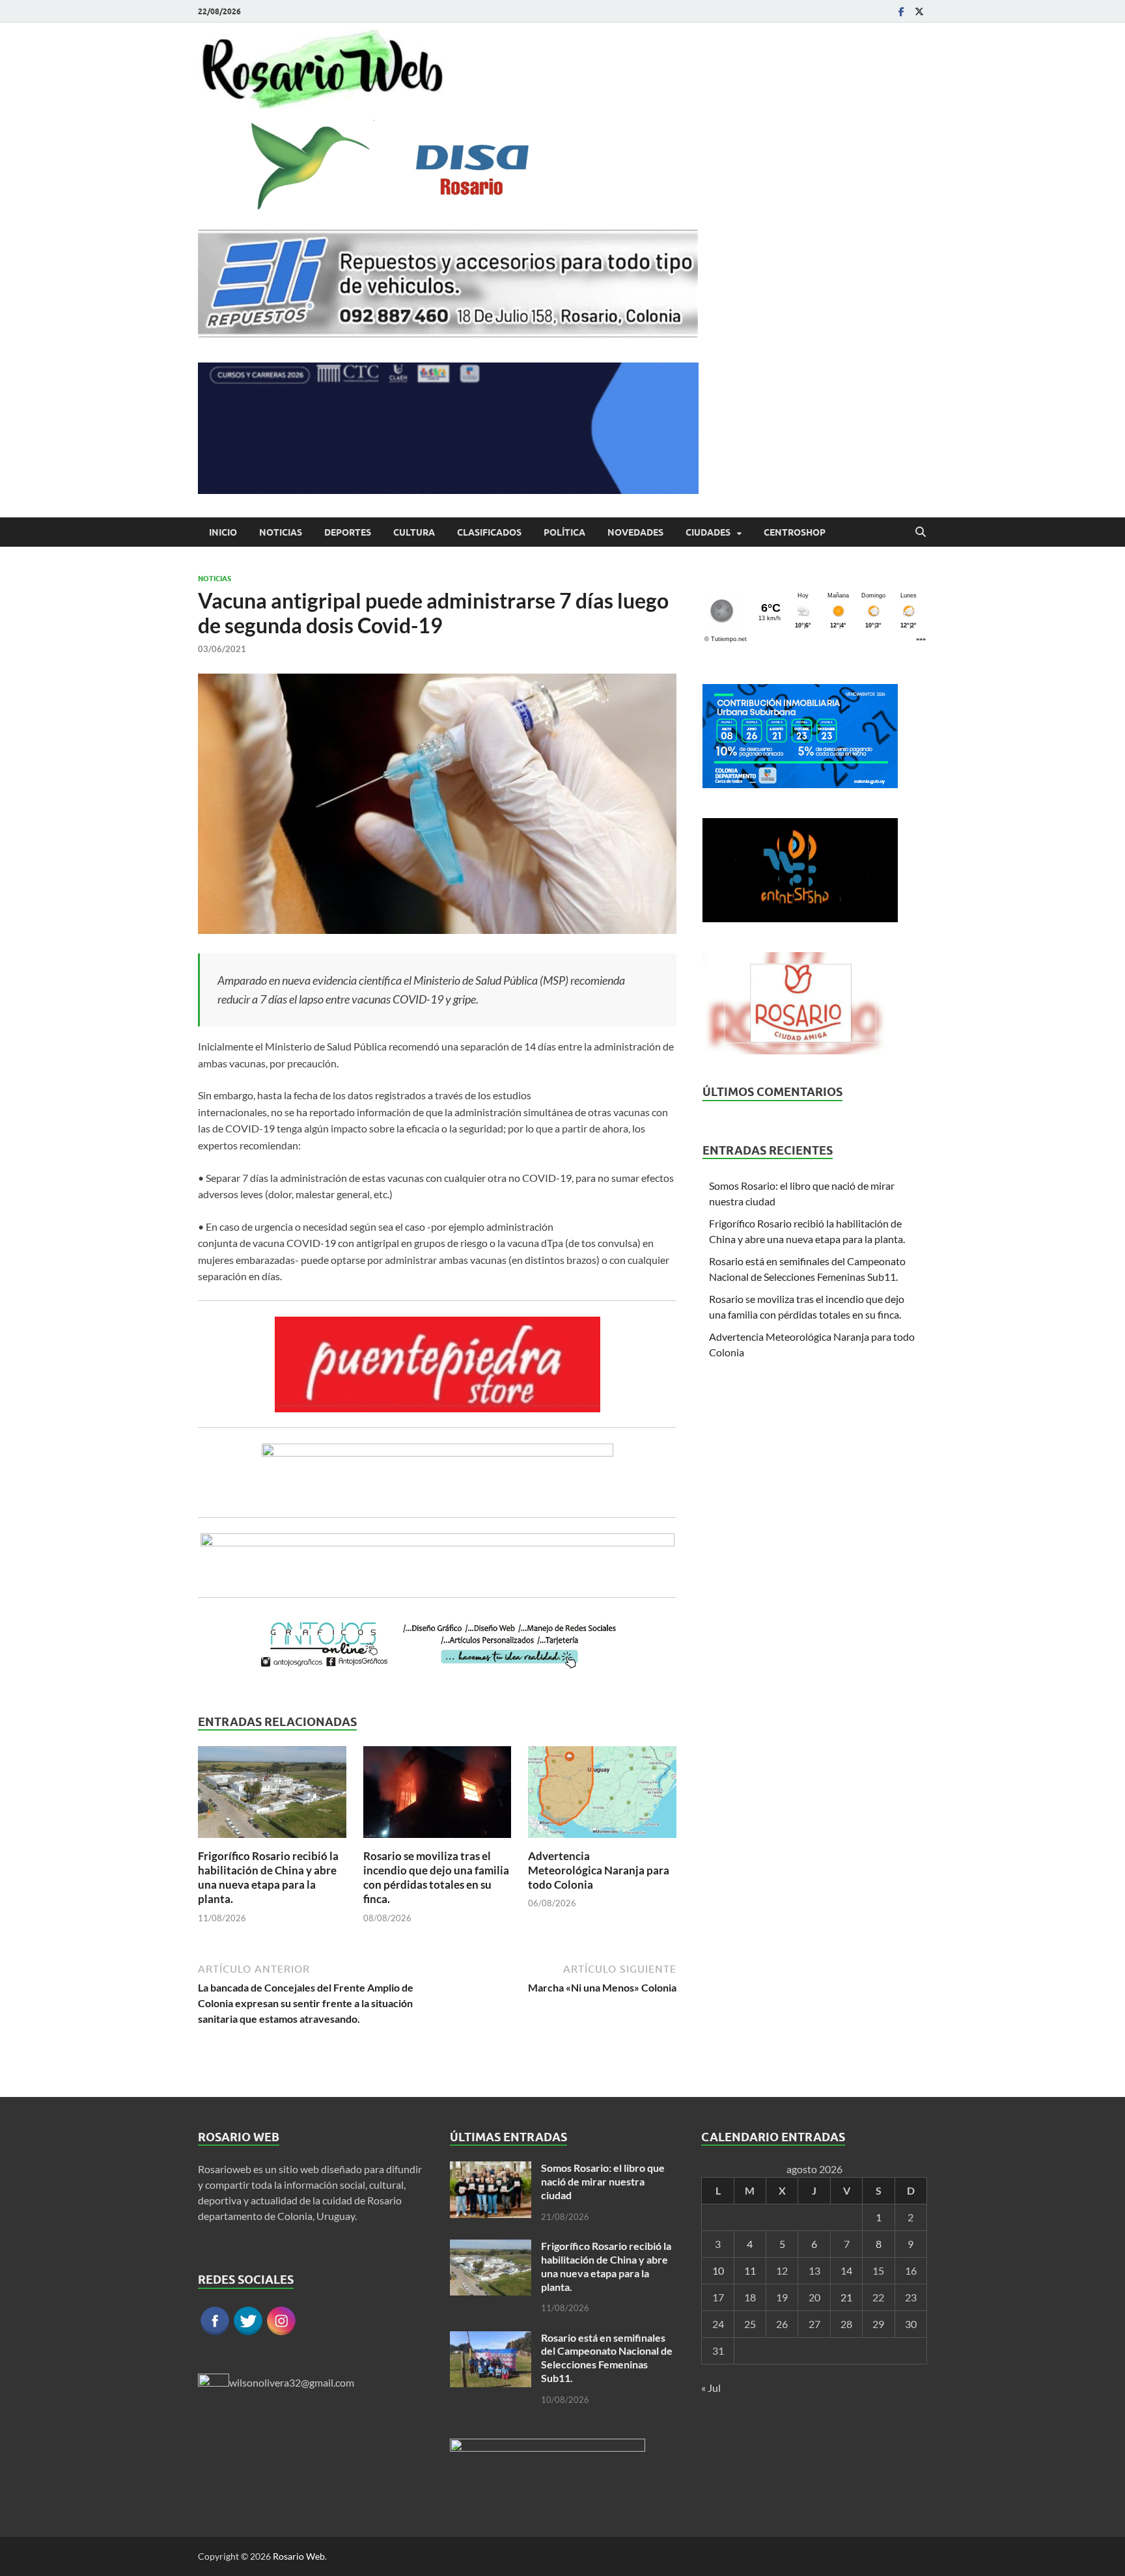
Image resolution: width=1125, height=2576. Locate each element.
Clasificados (489, 532)
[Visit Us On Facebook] (215, 2333)
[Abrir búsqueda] (921, 532)
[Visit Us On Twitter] (248, 2333)
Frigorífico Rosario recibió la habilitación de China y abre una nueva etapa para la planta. (268, 1877)
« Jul (711, 2388)
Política (564, 532)
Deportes (348, 532)
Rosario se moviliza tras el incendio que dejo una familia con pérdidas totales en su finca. (436, 1877)
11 (750, 2270)
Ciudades (708, 532)
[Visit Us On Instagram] (281, 2333)
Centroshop (795, 532)
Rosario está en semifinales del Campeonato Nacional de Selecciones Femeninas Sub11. (607, 2358)
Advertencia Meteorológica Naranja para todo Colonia (599, 1870)
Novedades (635, 532)
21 (846, 2297)
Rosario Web (299, 2556)
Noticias (281, 532)
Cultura (414, 532)
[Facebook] (901, 11)
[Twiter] (919, 11)
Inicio (223, 532)
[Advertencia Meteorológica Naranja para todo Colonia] (602, 1796)
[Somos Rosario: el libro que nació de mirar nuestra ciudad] (491, 2169)
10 (718, 2270)
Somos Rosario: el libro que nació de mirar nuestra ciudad (603, 2181)
